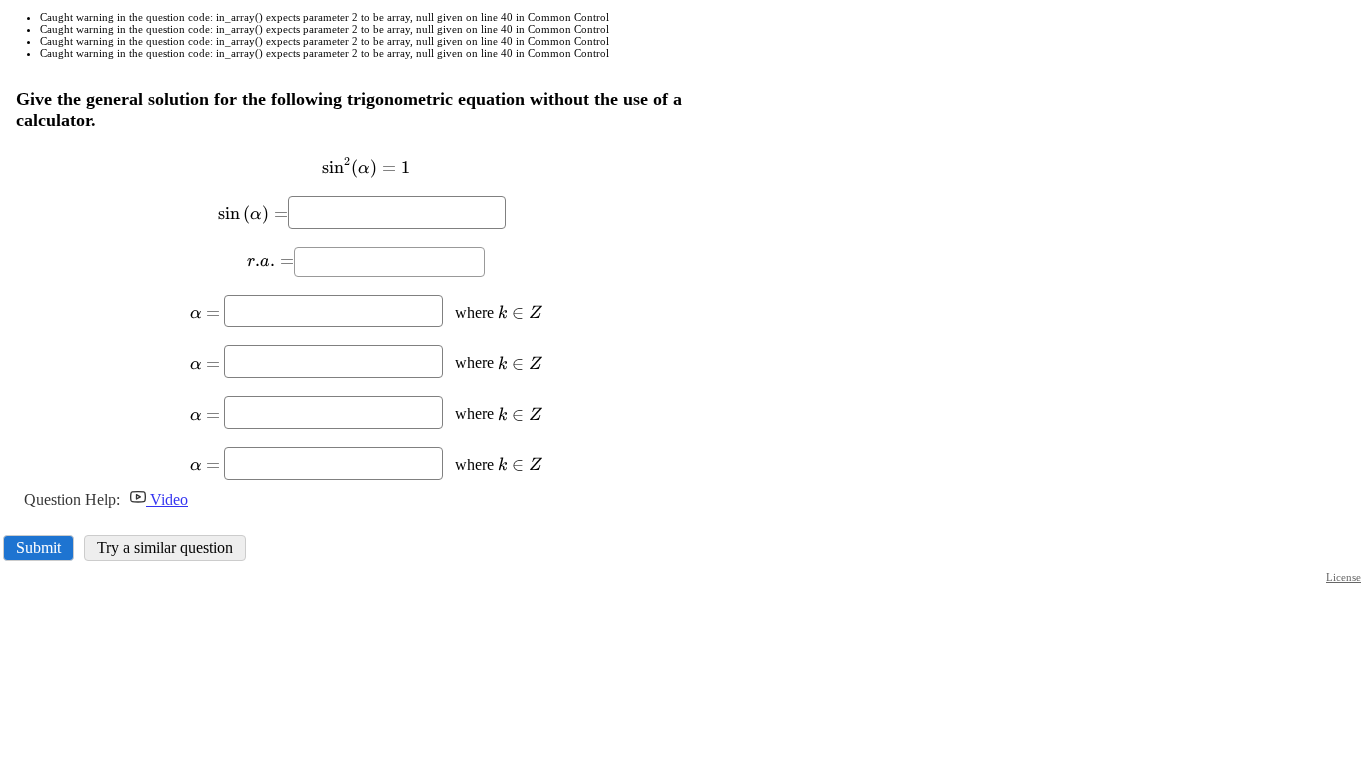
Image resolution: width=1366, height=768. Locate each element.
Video (167, 499)
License (1343, 577)
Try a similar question (165, 547)
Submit (38, 547)
